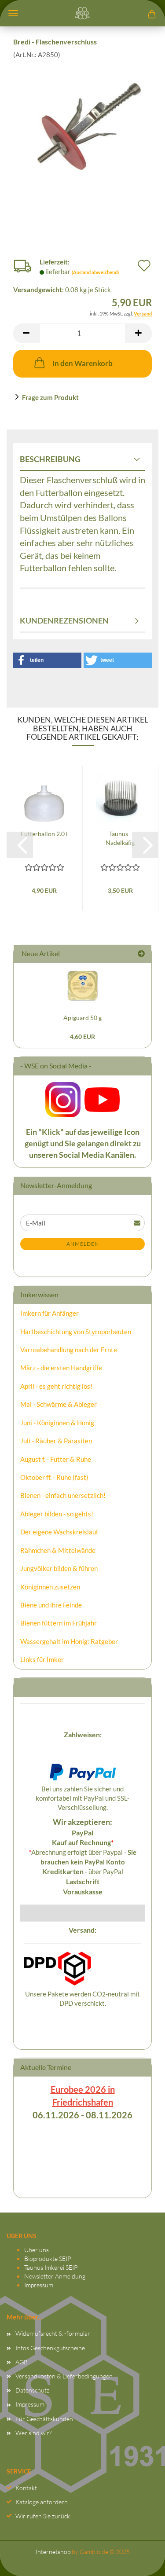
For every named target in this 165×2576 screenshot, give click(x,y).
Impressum (39, 2285)
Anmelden (83, 1244)
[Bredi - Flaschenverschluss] (82, 125)
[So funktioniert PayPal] (83, 1771)
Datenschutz (32, 2390)
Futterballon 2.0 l (44, 834)
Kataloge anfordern (42, 2502)
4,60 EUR (82, 1037)
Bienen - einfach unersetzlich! (63, 1495)
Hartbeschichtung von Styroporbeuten (76, 1332)
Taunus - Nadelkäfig (120, 838)
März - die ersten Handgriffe (61, 1368)
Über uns (37, 2250)
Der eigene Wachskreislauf (59, 1532)
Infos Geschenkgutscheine (50, 2348)
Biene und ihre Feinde (51, 1605)
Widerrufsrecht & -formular (53, 2333)
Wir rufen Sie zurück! (44, 2516)
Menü (13, 13)
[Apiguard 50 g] (83, 985)
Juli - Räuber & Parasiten (56, 1441)
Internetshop (53, 2552)
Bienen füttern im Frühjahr (59, 1623)
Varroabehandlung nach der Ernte (69, 1350)
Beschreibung (50, 459)
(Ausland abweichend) (95, 272)
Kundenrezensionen (64, 620)
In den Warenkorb (82, 363)
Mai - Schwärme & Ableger (59, 1404)
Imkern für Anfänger (49, 1313)
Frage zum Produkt (50, 397)
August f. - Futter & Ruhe (56, 1459)
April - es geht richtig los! (56, 1386)
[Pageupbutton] (141, 2561)
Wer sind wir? (33, 2433)
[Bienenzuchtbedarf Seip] (83, 13)
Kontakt (26, 2488)
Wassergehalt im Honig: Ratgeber (69, 1641)
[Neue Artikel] (141, 954)
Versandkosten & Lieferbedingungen (64, 2376)
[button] (26, 333)
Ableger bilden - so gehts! (57, 1514)
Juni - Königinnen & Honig (57, 1423)
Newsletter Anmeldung (55, 2276)
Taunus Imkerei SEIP (51, 2267)
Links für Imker (42, 1659)
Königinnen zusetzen (50, 1587)
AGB (22, 2362)
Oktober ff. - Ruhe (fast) (54, 1477)
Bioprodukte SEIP (48, 2259)
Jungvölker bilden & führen (59, 1568)
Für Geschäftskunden (44, 2419)
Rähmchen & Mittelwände (58, 1550)
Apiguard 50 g (82, 1018)
